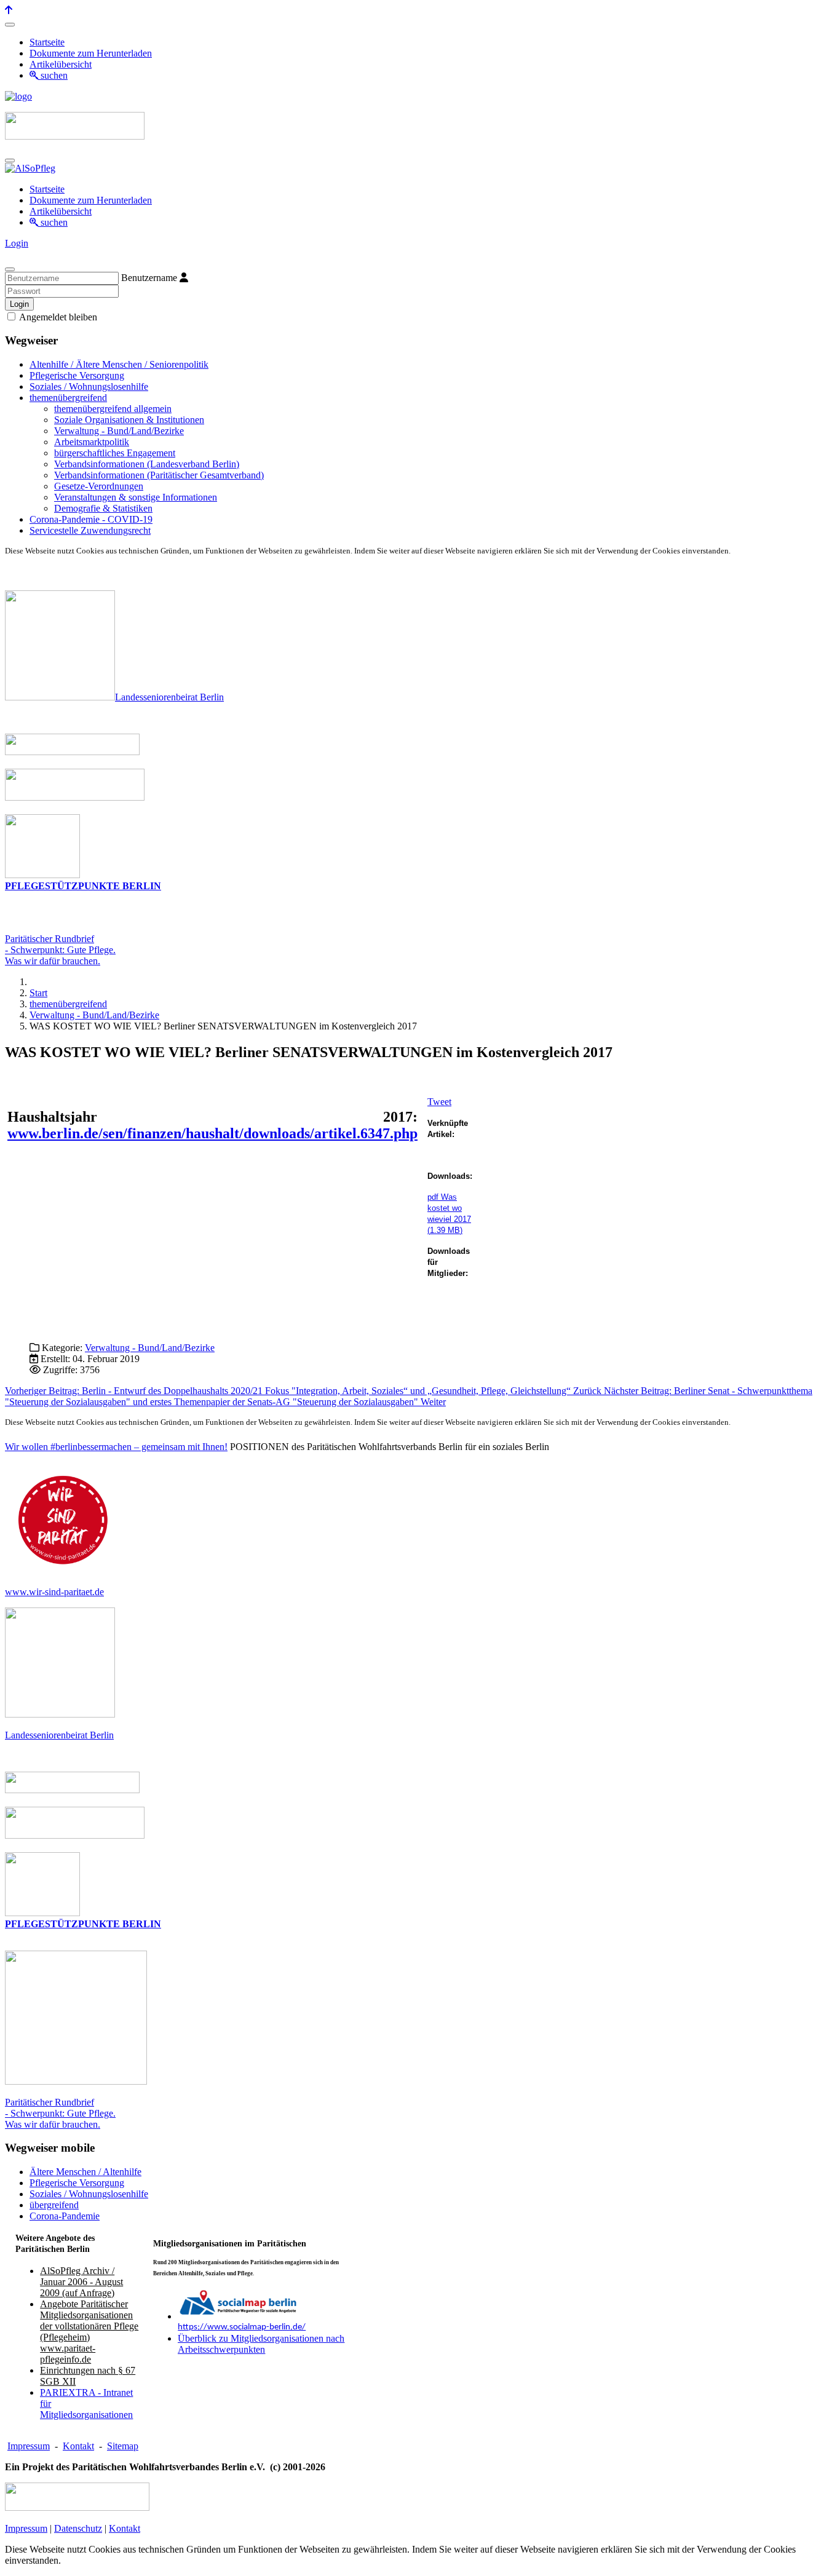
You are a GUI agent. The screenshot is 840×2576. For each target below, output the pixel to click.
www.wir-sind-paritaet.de (54, 1592)
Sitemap (123, 2446)
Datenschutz (78, 2528)
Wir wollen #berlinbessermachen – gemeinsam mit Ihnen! (116, 1447)
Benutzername (149, 278)
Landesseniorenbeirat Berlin (169, 697)
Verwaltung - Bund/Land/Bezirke (150, 1348)
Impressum (29, 2446)
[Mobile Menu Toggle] (10, 25)
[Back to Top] (9, 10)
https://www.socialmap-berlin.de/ (242, 2327)
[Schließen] (10, 269)
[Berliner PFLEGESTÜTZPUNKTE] (42, 875)
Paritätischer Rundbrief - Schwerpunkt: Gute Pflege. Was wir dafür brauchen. (60, 2113)
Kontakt (78, 2446)
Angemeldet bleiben (57, 317)
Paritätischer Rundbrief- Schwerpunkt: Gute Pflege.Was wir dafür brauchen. (60, 950)
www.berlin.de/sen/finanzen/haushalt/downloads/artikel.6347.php (212, 1133)
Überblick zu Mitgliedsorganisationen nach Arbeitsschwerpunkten (261, 2344)
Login (17, 243)
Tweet (439, 1102)
